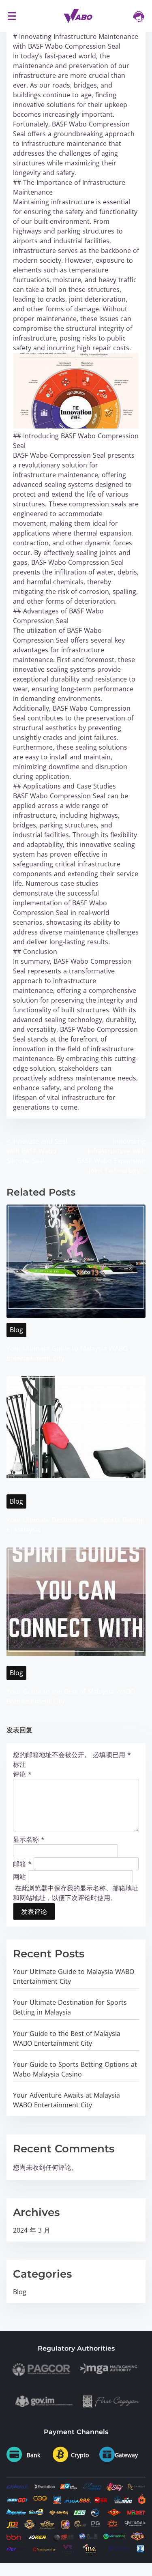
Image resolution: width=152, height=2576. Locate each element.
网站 (19, 1876)
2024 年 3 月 (32, 2230)
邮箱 (22, 1863)
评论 (22, 1774)
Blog (16, 1330)
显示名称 (29, 1839)
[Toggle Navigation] (12, 16)
